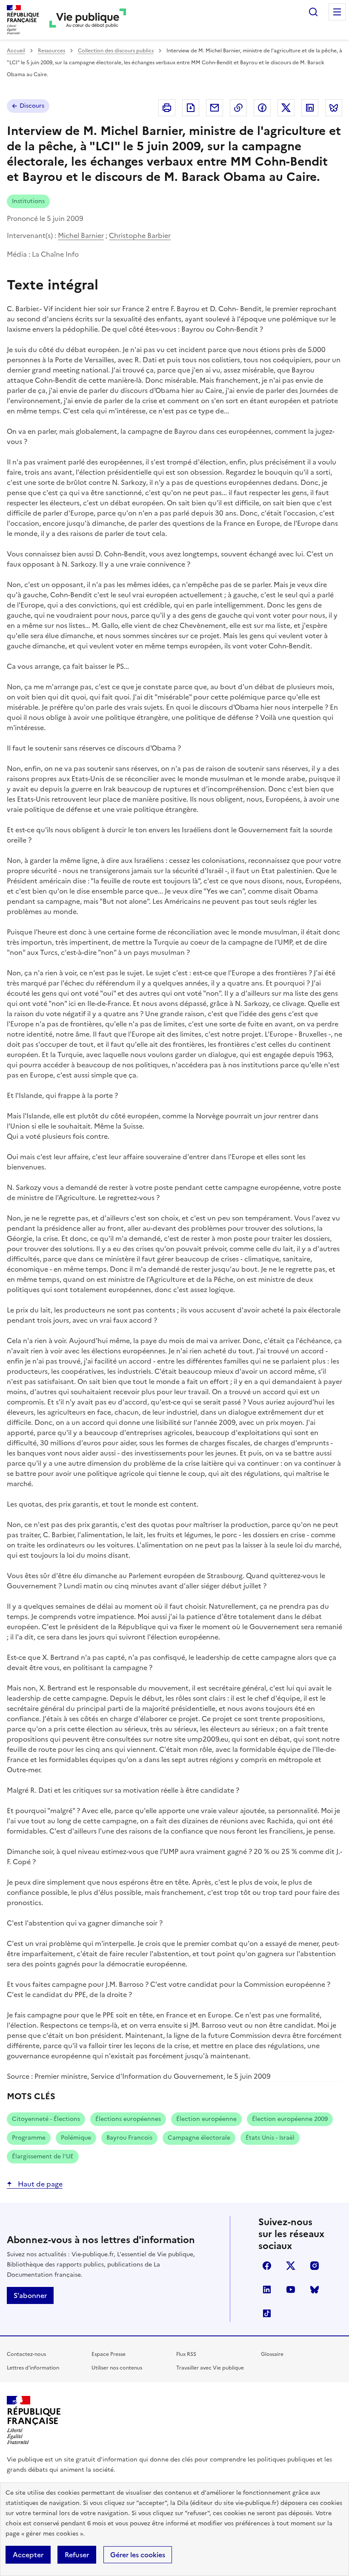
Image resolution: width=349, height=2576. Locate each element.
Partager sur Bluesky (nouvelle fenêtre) (334, 108)
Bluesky (315, 2289)
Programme (29, 2138)
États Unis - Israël (270, 2138)
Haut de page (39, 2184)
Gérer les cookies (138, 2555)
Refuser (77, 2555)
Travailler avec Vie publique (210, 2368)
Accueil (16, 51)
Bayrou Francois (129, 2138)
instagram (315, 2266)
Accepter (28, 2555)
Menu (337, 12)
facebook (267, 2266)
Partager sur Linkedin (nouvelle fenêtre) (310, 108)
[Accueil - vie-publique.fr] (88, 20)
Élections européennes (128, 2119)
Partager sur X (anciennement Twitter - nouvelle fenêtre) (286, 108)
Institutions (28, 201)
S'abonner (30, 2295)
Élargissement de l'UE (43, 2156)
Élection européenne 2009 (290, 2119)
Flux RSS (186, 2354)
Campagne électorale (199, 2138)
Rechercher (313, 12)
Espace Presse (109, 2354)
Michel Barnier (81, 235)
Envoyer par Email (215, 108)
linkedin (267, 2289)
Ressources (51, 51)
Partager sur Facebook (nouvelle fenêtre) (262, 108)
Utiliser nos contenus (117, 2368)
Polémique (76, 2138)
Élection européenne (206, 2119)
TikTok (267, 2313)
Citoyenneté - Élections (46, 2119)
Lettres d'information (33, 2368)
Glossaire (272, 2354)
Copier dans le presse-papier (238, 108)
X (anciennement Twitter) (291, 2266)
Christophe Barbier (140, 235)
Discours (32, 106)
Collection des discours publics (116, 51)
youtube (291, 2289)
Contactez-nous (26, 2354)
